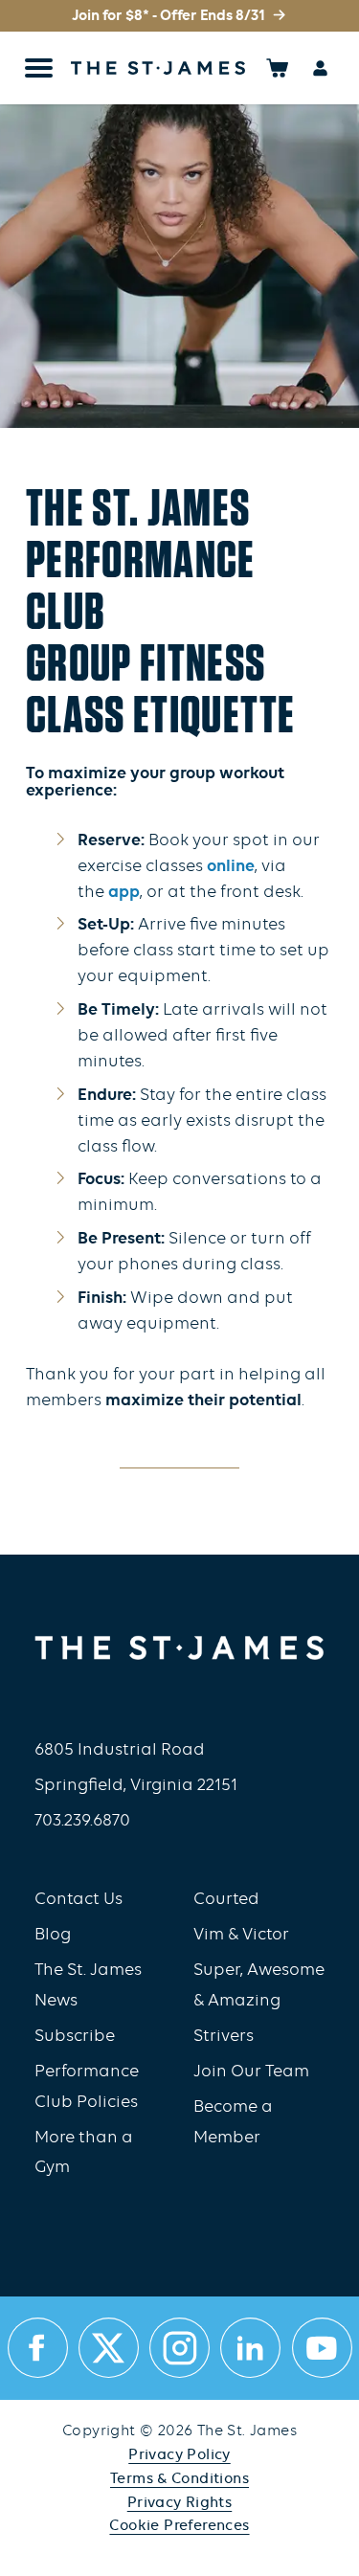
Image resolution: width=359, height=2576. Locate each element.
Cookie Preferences (179, 2526)
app (124, 893)
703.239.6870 (82, 1821)
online (231, 867)
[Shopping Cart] (277, 67)
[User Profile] (320, 67)
